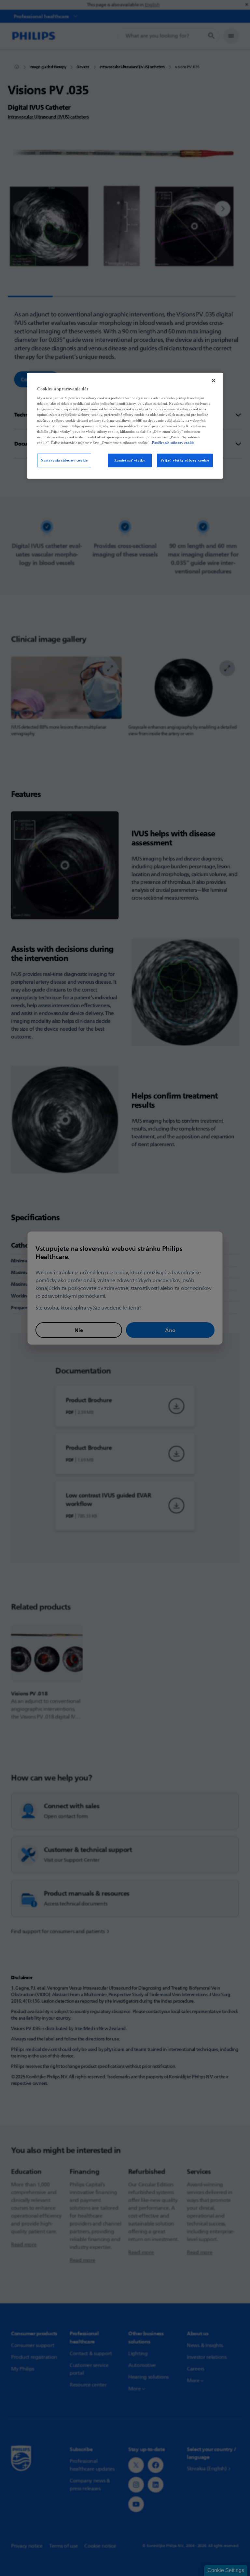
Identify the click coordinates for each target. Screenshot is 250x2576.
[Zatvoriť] (214, 380)
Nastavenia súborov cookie (64, 460)
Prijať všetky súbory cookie (185, 460)
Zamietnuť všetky (130, 460)
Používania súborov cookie (173, 443)
